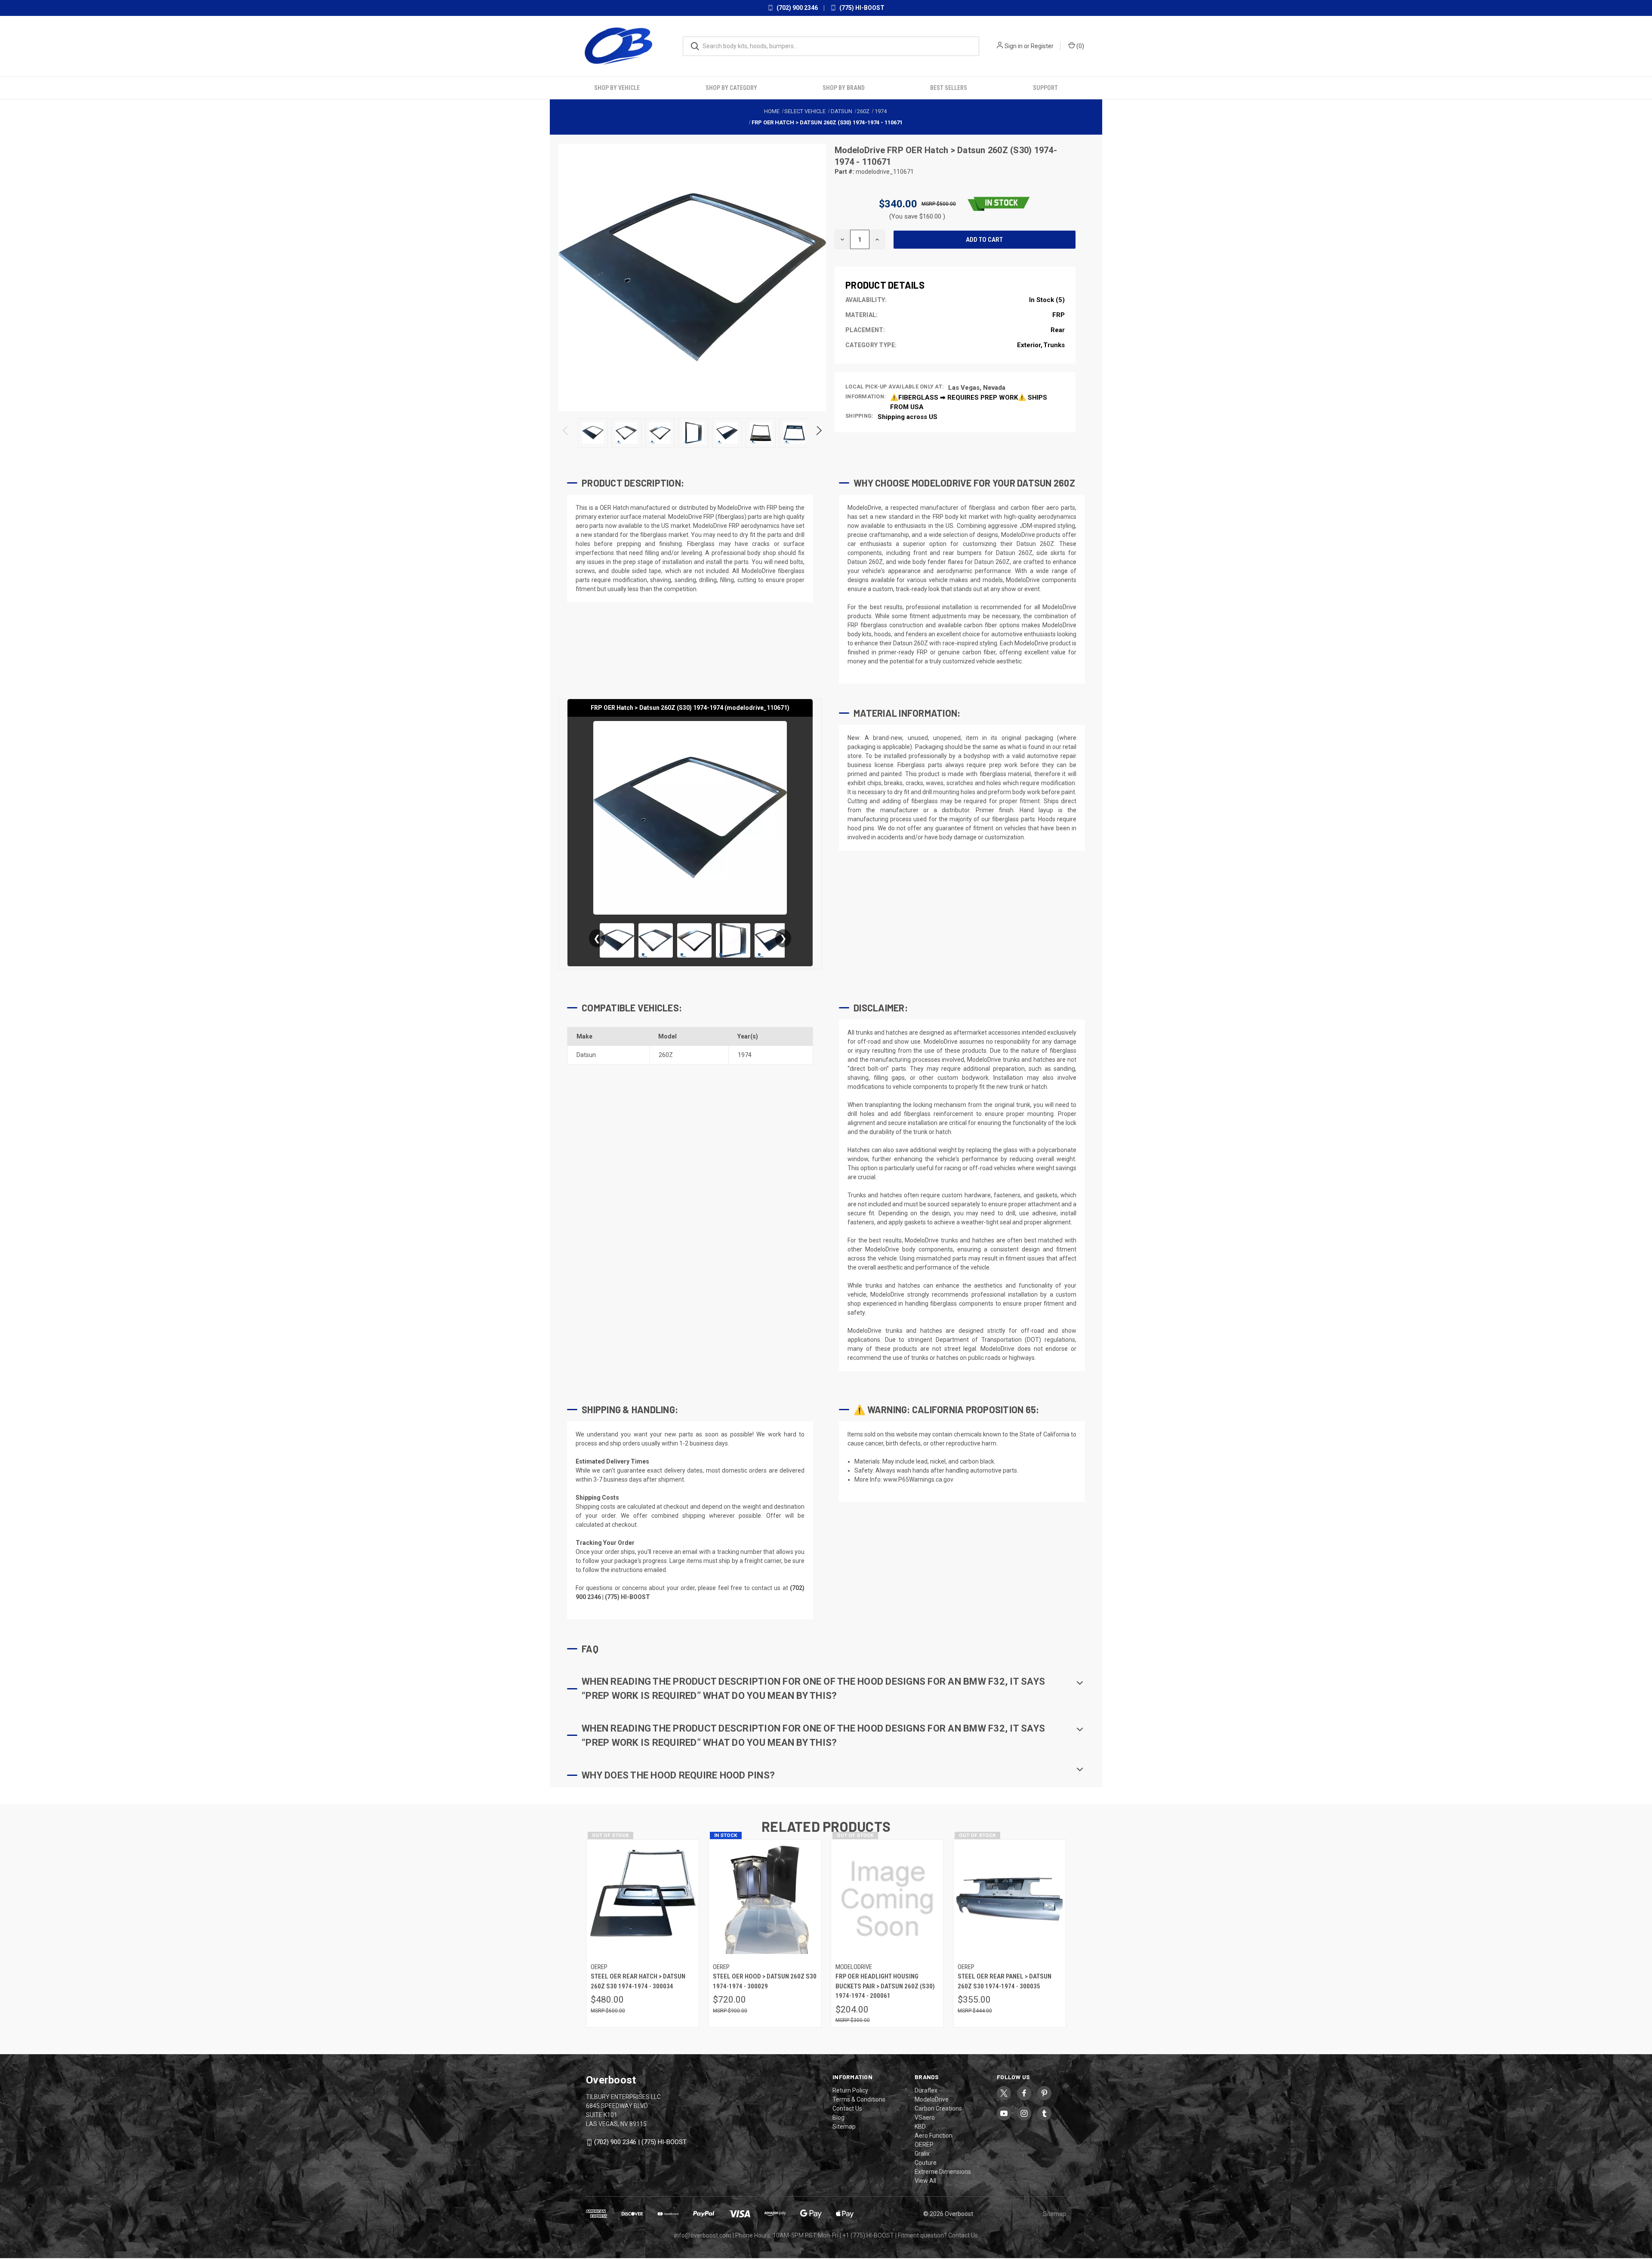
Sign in (1014, 46)
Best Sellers (949, 86)
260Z (666, 1054)
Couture (926, 2162)
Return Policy (850, 2089)
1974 (745, 1054)
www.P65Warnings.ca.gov (918, 1478)
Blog (838, 2117)
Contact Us (847, 2108)
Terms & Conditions (859, 2099)
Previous (566, 432)
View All (925, 2180)
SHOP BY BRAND (844, 86)
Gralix (922, 2153)
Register (1042, 46)
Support (1045, 86)
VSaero (925, 2117)
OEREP (924, 2144)
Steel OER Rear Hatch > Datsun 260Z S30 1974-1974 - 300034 (638, 1980)
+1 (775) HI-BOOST (868, 2234)
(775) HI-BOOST (861, 8)
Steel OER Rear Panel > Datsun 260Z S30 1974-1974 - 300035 (1005, 1980)
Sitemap (844, 2126)
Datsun (586, 1054)
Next (818, 432)
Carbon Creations (938, 2108)
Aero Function (934, 2135)
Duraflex (926, 2089)
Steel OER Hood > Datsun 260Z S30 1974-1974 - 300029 (765, 1980)
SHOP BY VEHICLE (617, 86)
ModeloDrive (861, 149)
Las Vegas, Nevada (977, 386)
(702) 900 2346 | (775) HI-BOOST (640, 2141)
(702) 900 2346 (797, 8)
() (1080, 46)
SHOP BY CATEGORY (731, 86)
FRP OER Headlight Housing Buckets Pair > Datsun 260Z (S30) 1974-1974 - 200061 (885, 1985)
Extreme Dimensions (943, 2171)
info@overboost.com (703, 2234)
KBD (920, 2126)
